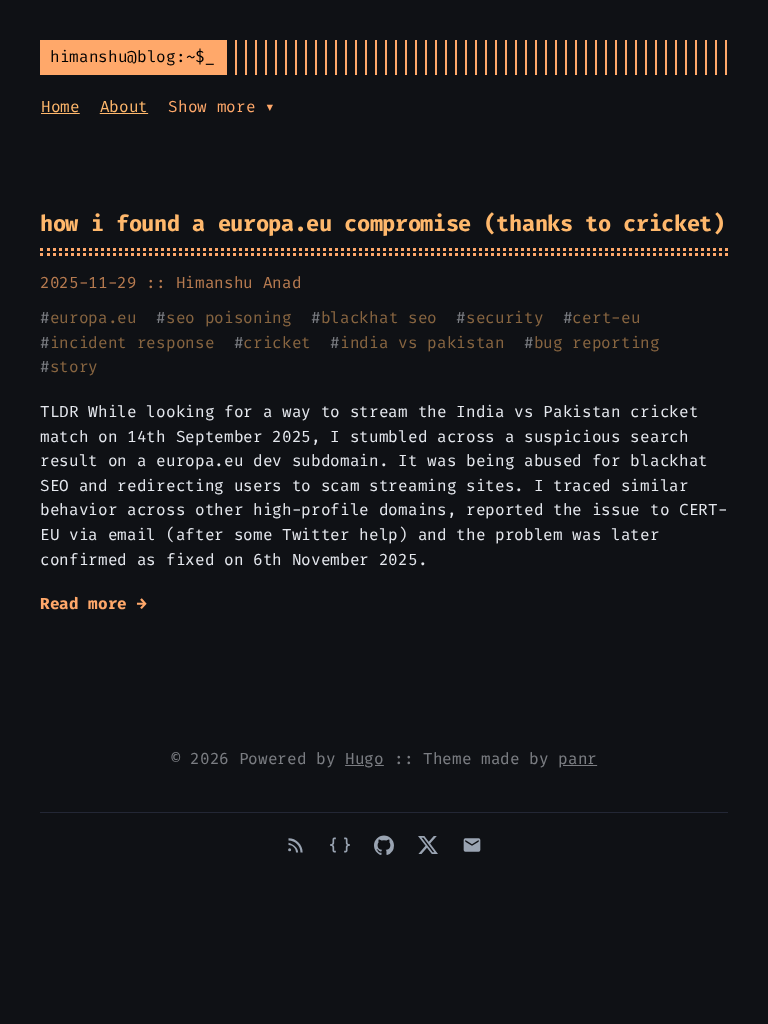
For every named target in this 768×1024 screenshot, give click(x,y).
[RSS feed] (296, 845)
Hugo (364, 758)
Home (60, 106)
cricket (277, 342)
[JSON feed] (340, 845)
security (504, 317)
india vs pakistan (422, 342)
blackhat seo (379, 317)
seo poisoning (229, 317)
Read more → (93, 603)
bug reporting (597, 342)
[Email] (472, 845)
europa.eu (93, 317)
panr (577, 758)
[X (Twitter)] (428, 845)
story (74, 366)
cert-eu (606, 317)
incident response (132, 342)
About (124, 106)
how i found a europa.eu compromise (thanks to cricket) (382, 223)
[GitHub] (384, 845)
